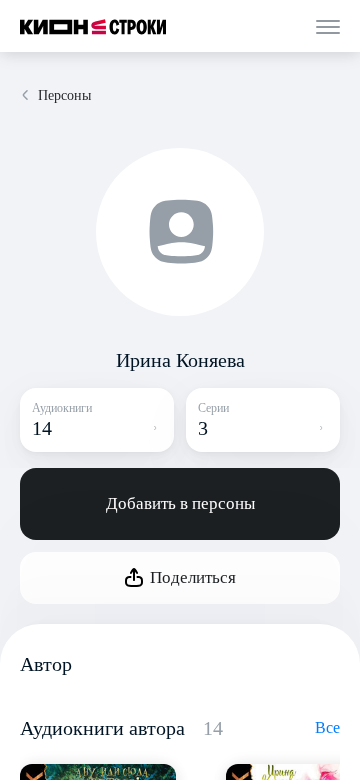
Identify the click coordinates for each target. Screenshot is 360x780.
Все (327, 727)
